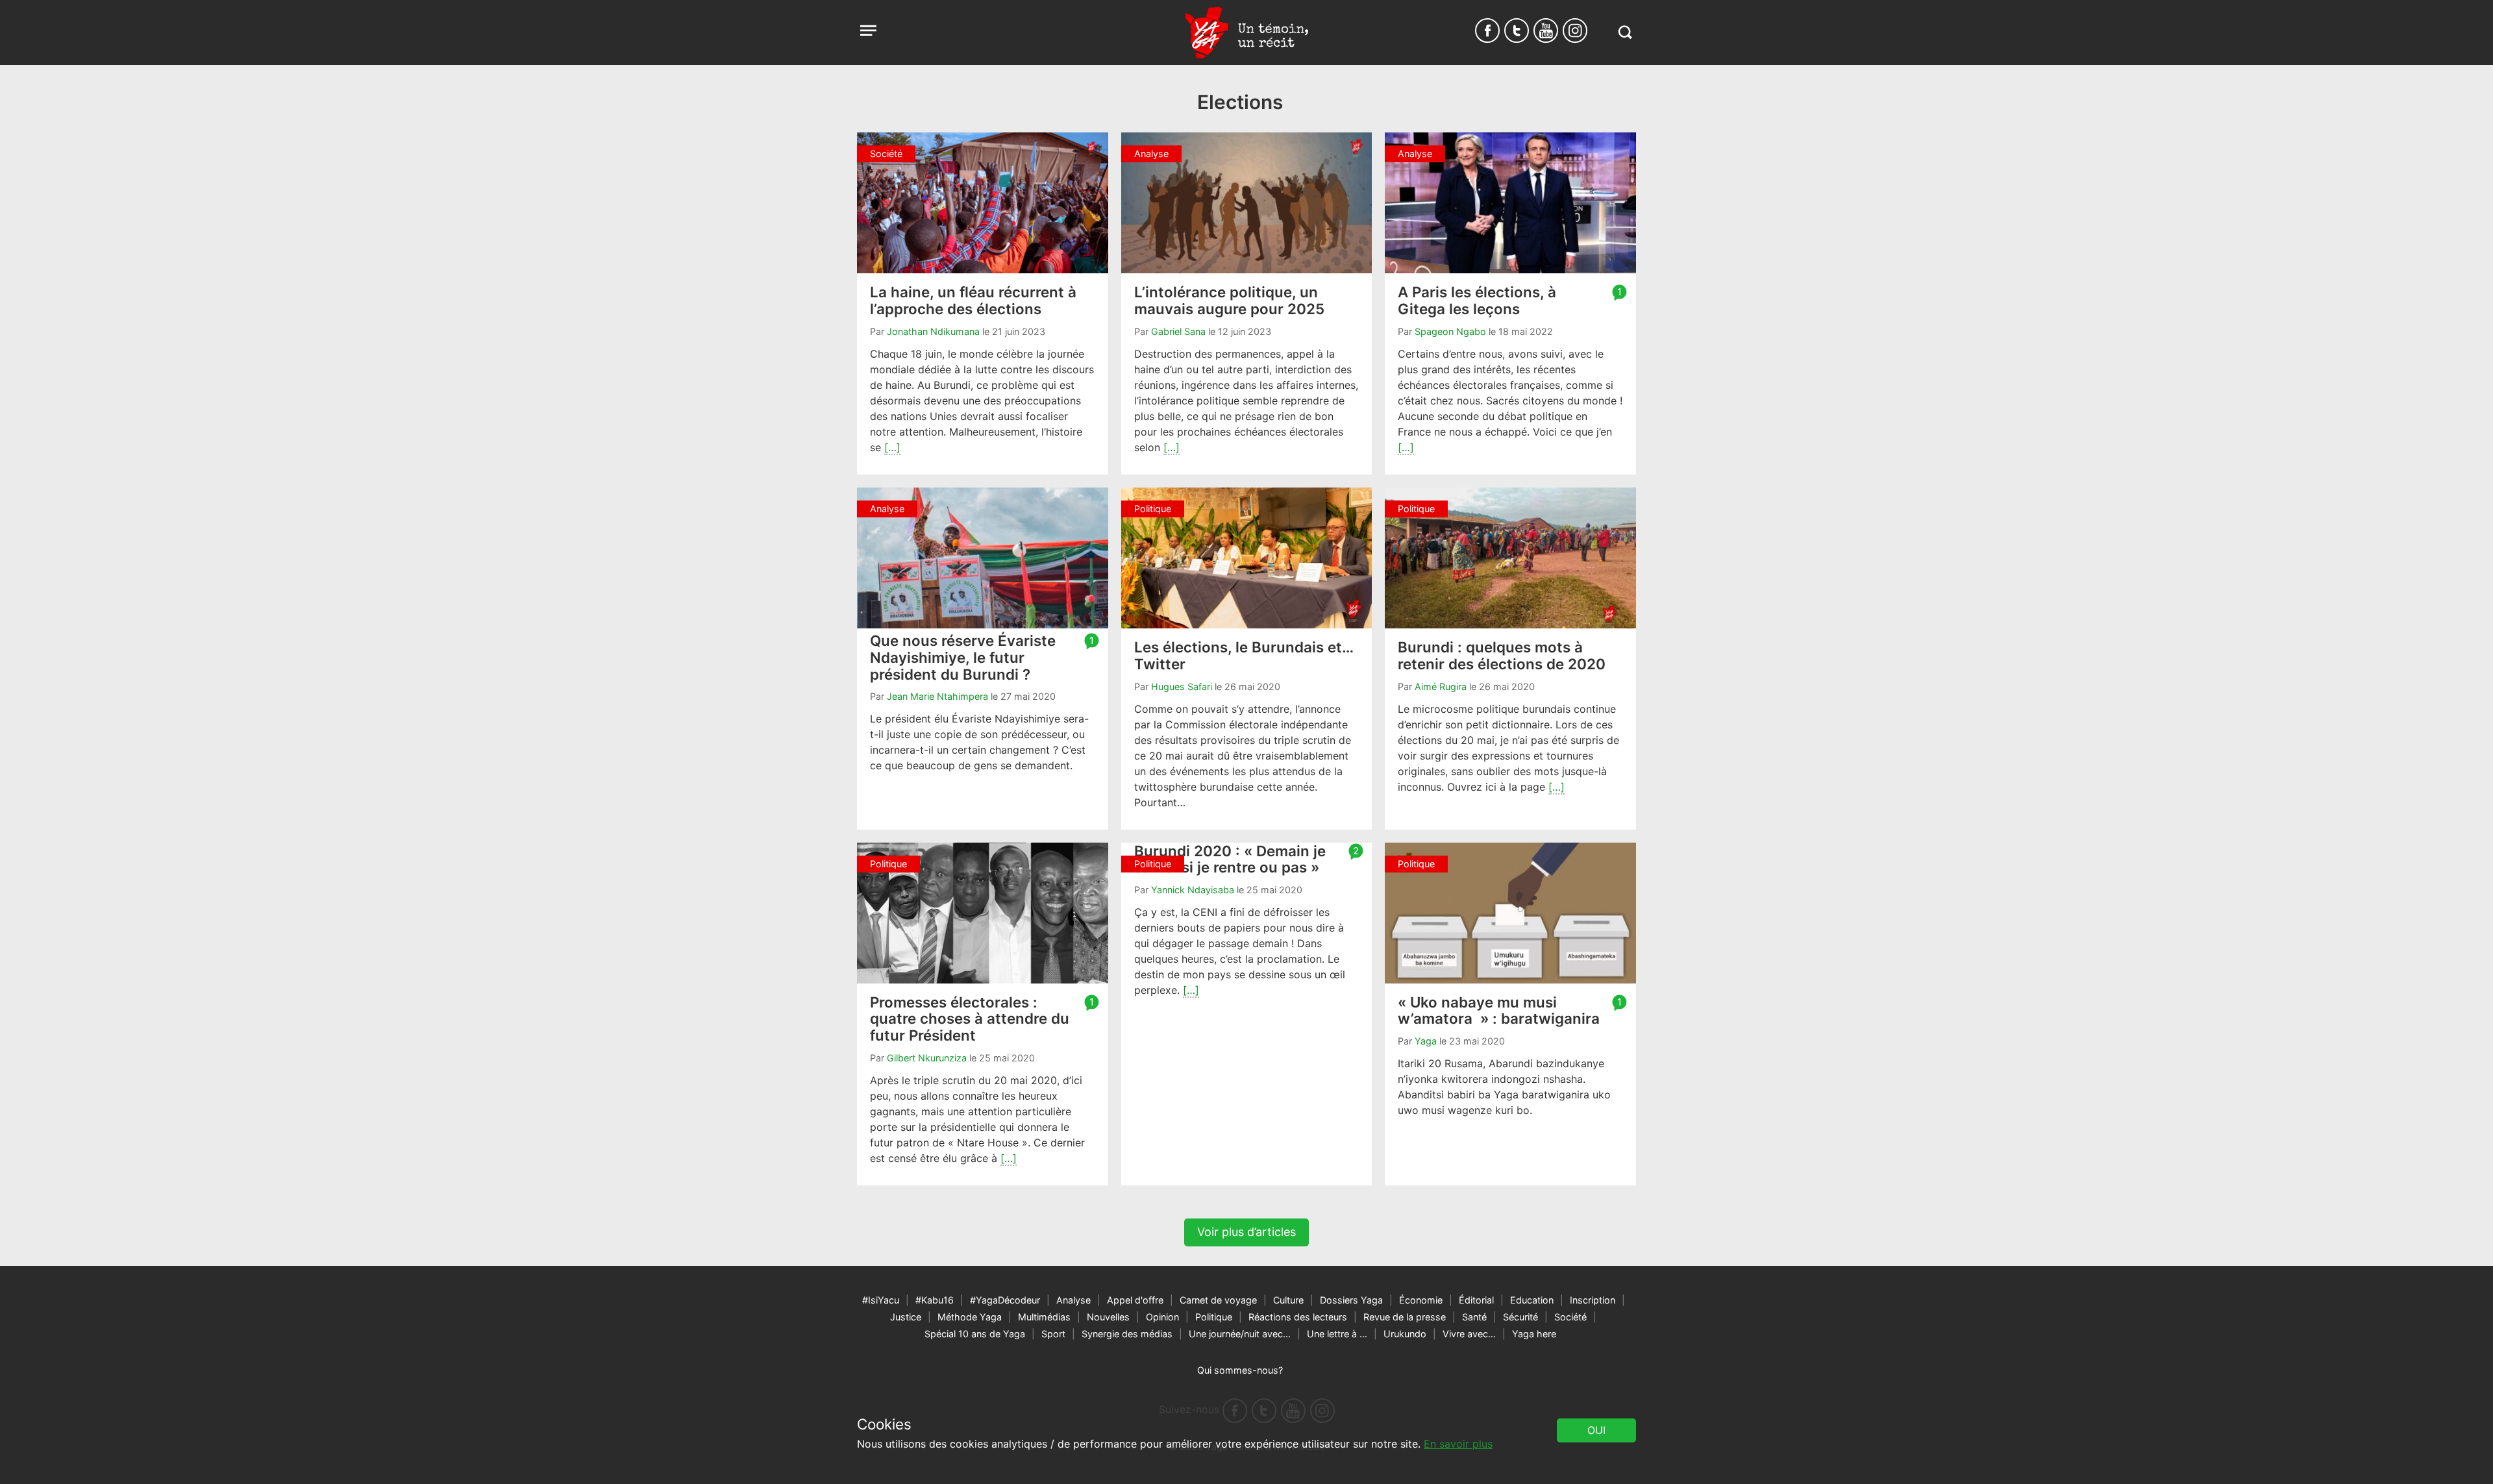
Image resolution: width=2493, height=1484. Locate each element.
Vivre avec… (1469, 1334)
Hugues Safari (1182, 686)
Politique (1214, 1317)
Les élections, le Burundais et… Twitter (1244, 655)
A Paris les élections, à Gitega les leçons (1477, 300)
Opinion (1162, 1317)
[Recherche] (1625, 32)
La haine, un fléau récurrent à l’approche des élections (973, 300)
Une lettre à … (1337, 1334)
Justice (906, 1317)
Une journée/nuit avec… (1240, 1334)
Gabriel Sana (1178, 331)
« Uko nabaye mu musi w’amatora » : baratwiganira (1499, 1010)
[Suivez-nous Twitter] (1517, 31)
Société (1570, 1317)
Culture (1288, 1300)
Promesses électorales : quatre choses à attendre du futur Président (970, 1019)
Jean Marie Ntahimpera (937, 696)
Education (1532, 1300)
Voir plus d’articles (1246, 1232)
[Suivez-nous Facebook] (1487, 31)
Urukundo (1405, 1334)
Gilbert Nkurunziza (927, 1058)
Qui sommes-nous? (1240, 1370)
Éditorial (1476, 1300)
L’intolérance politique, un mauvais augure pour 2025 (1229, 300)
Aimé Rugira (1441, 686)
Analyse (1073, 1300)
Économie (1421, 1300)
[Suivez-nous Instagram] (1575, 31)
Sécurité (1520, 1317)
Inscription (1593, 1300)
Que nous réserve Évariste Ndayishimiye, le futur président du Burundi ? (963, 657)
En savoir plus (1458, 1444)
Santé (1474, 1317)
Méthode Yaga (970, 1317)
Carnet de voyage (1218, 1300)
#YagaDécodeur (1005, 1300)
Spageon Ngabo (1450, 331)
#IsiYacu (881, 1300)
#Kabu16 (935, 1300)
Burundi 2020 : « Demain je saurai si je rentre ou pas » (1230, 859)
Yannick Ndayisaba (1193, 890)
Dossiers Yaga (1351, 1300)
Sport (1053, 1334)
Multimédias (1044, 1317)
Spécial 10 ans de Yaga (975, 1334)
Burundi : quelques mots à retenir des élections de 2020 (1502, 655)
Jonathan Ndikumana (933, 331)
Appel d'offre (1135, 1300)
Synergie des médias (1127, 1334)
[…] (892, 447)
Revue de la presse (1405, 1317)
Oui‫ (1596, 1430)
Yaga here (1534, 1334)
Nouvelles (1108, 1317)
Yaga (1426, 1041)
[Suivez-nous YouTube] (1546, 31)
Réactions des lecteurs (1298, 1317)
